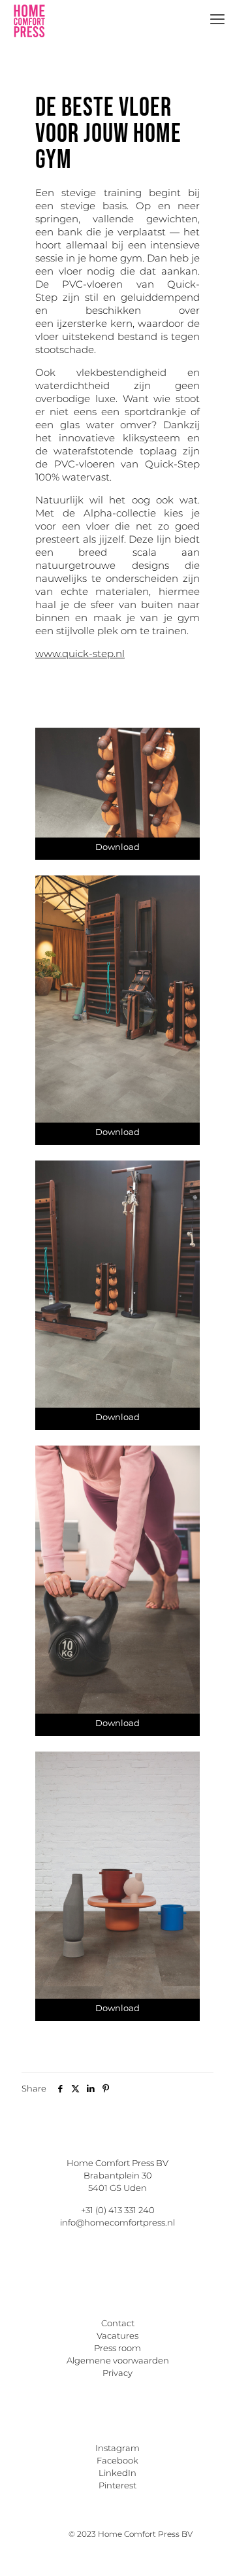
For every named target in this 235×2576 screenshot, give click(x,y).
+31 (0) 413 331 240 (118, 2210)
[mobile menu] (217, 20)
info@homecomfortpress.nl (117, 2222)
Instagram (117, 2448)
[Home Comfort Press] (29, 20)
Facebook (117, 2460)
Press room (117, 2348)
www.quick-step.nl (80, 653)
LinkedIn (117, 2473)
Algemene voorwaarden (118, 2360)
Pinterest (117, 2485)
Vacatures (117, 2335)
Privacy (117, 2373)
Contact (118, 2323)
